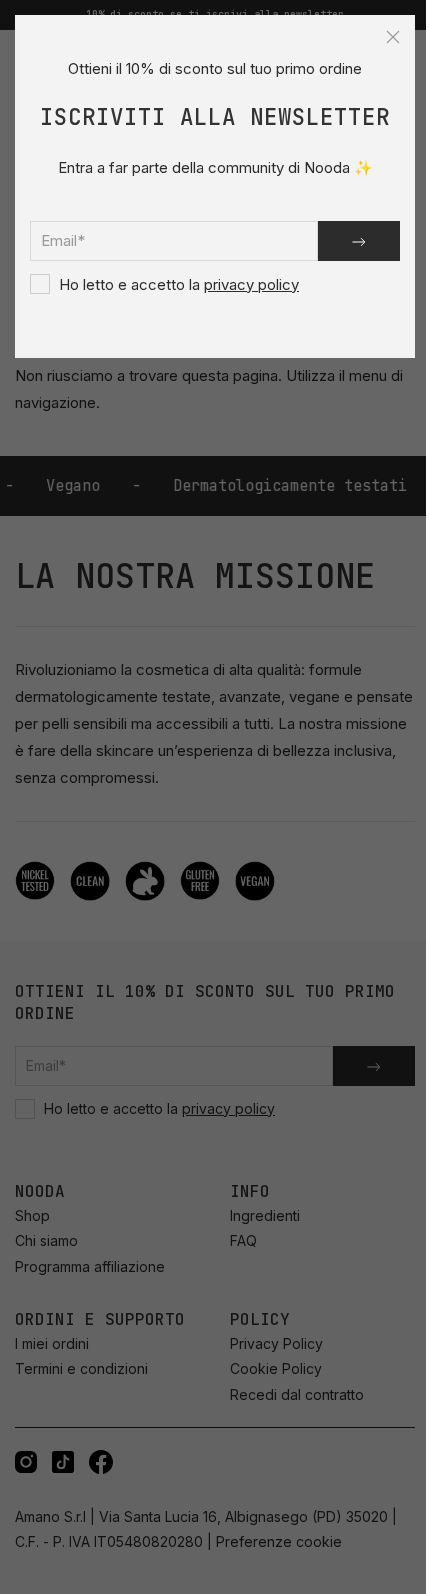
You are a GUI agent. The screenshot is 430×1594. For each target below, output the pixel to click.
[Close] (393, 37)
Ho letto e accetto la (177, 284)
